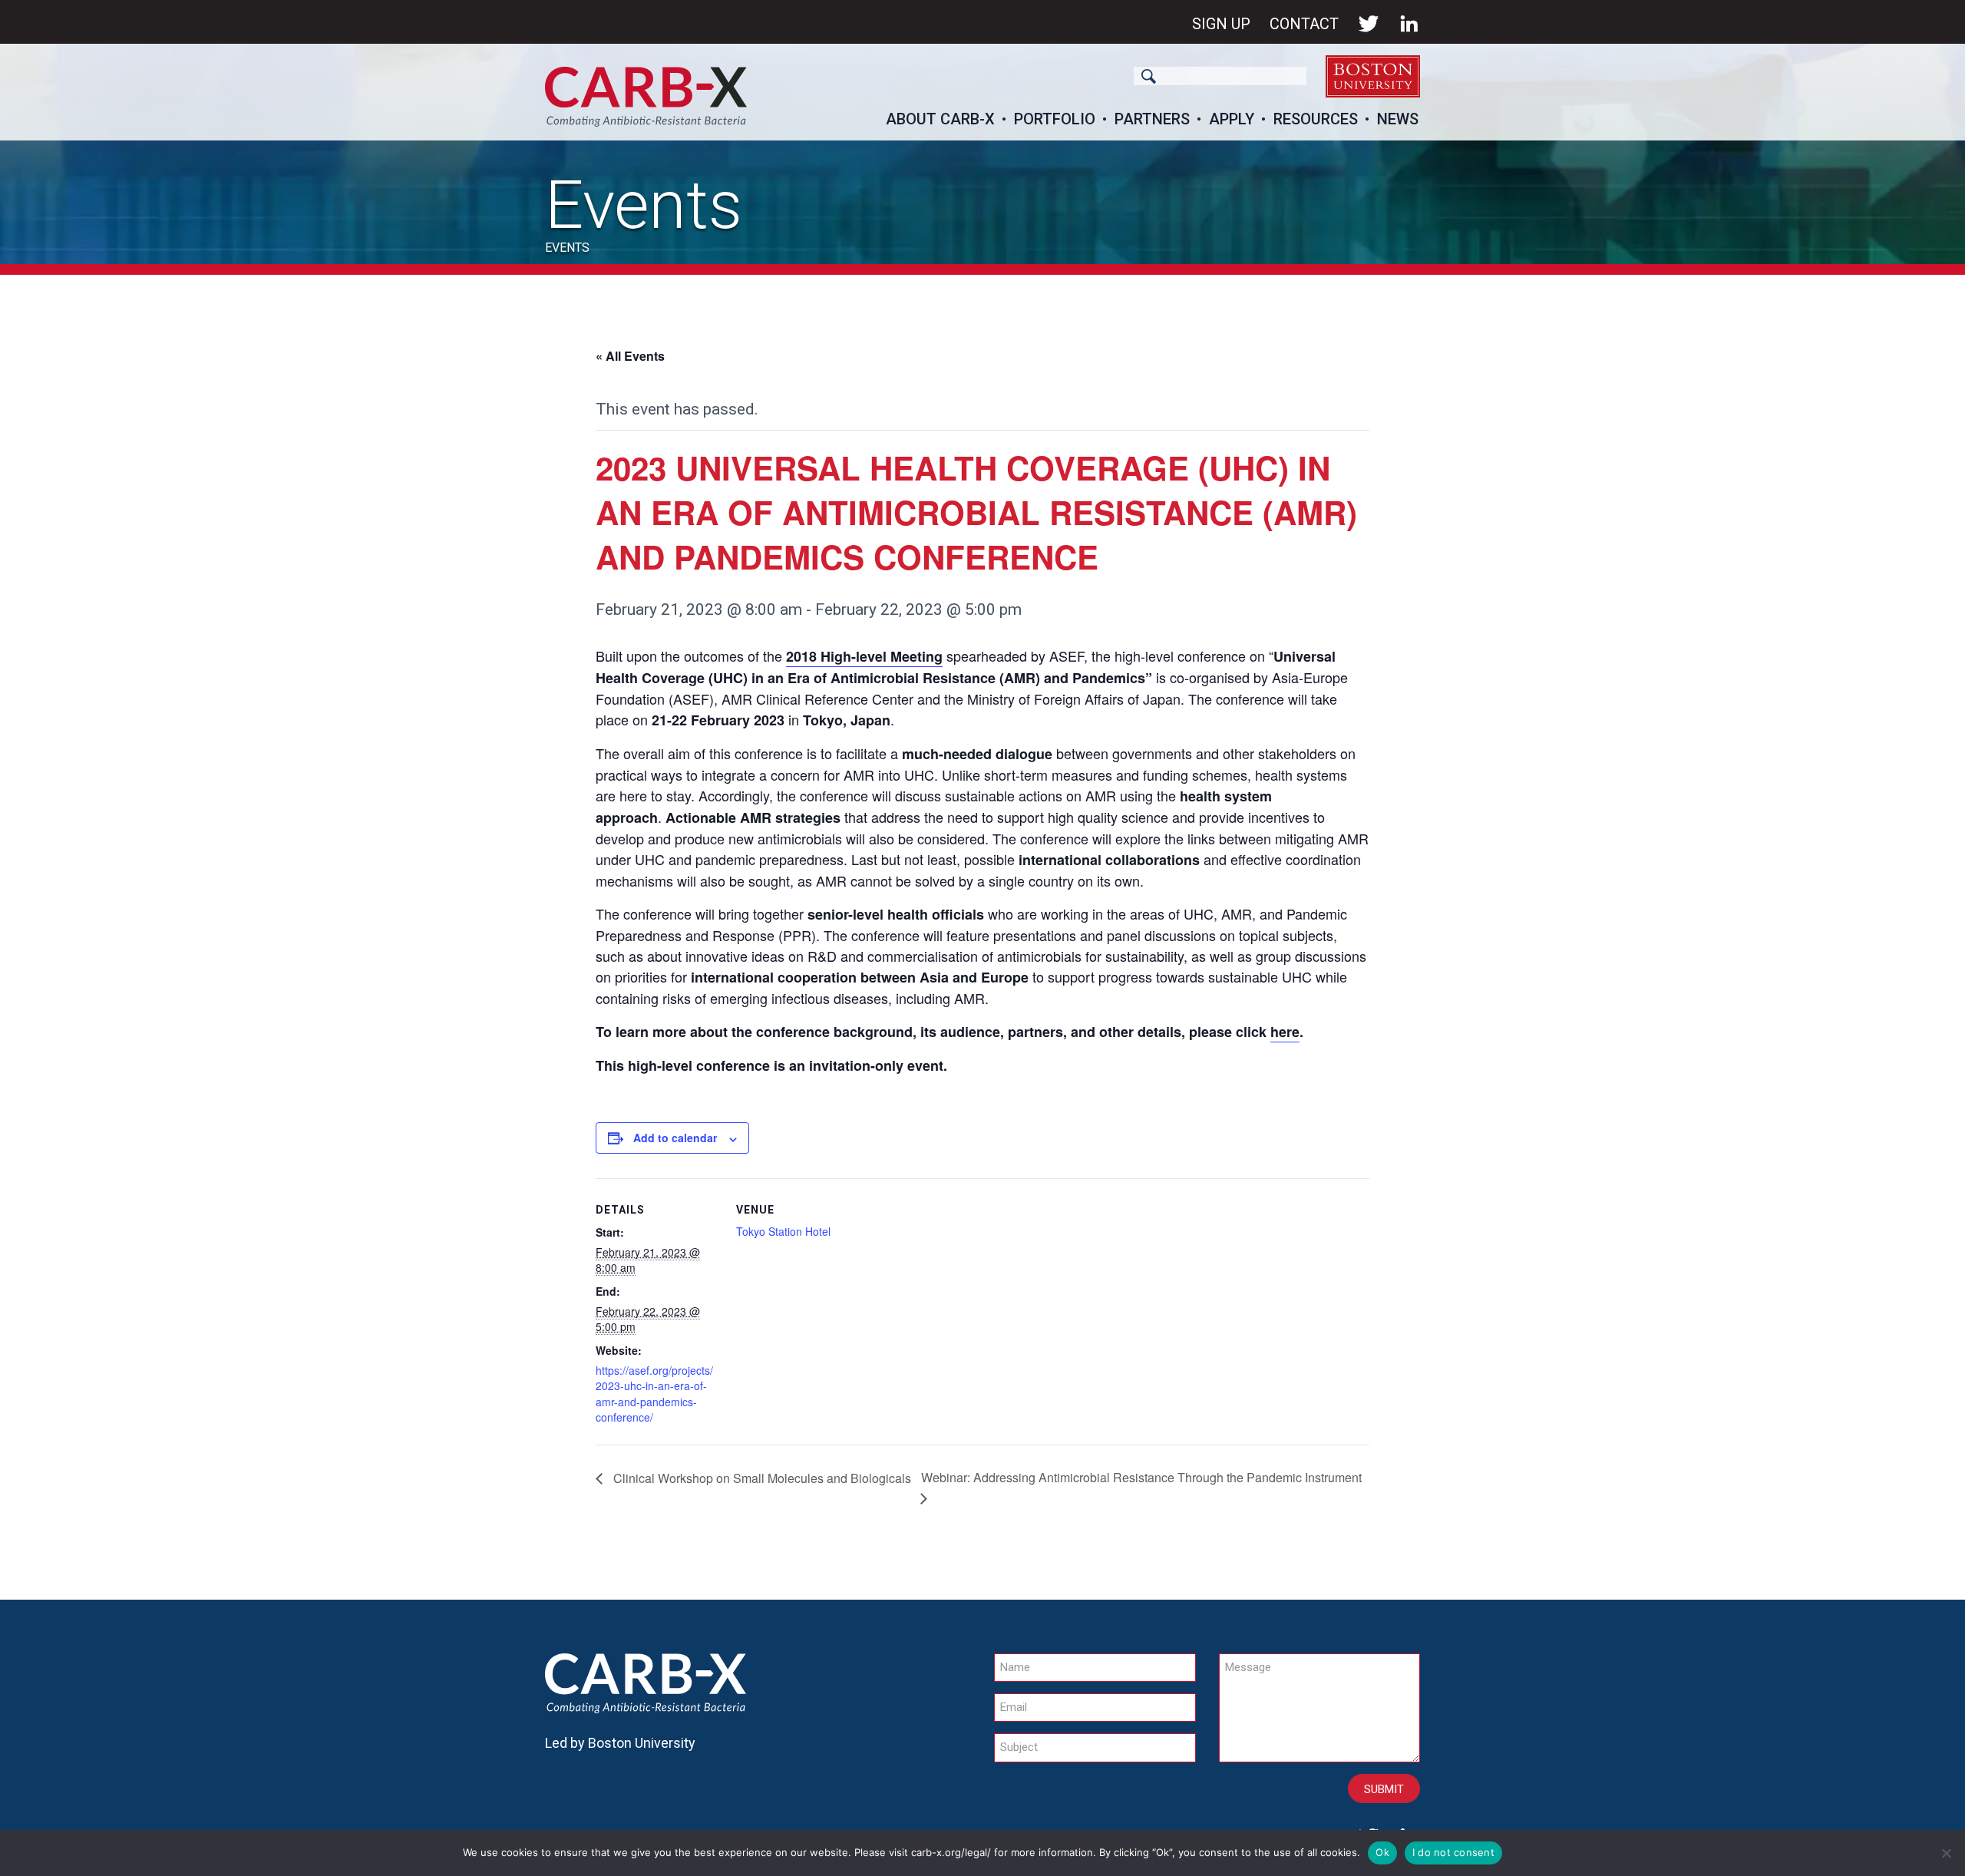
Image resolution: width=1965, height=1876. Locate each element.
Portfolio (1055, 119)
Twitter (1369, 24)
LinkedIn (1409, 24)
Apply (1232, 119)
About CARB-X (940, 119)
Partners (1152, 119)
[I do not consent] (1946, 1853)
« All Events (630, 356)
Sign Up (1221, 24)
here (1285, 1032)
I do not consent (1453, 1852)
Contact (1304, 24)
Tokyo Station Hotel (783, 1231)
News (1398, 119)
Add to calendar (675, 1138)
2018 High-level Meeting (864, 656)
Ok (1382, 1852)
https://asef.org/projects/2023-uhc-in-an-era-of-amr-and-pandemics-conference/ (654, 1394)
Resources (1316, 119)
